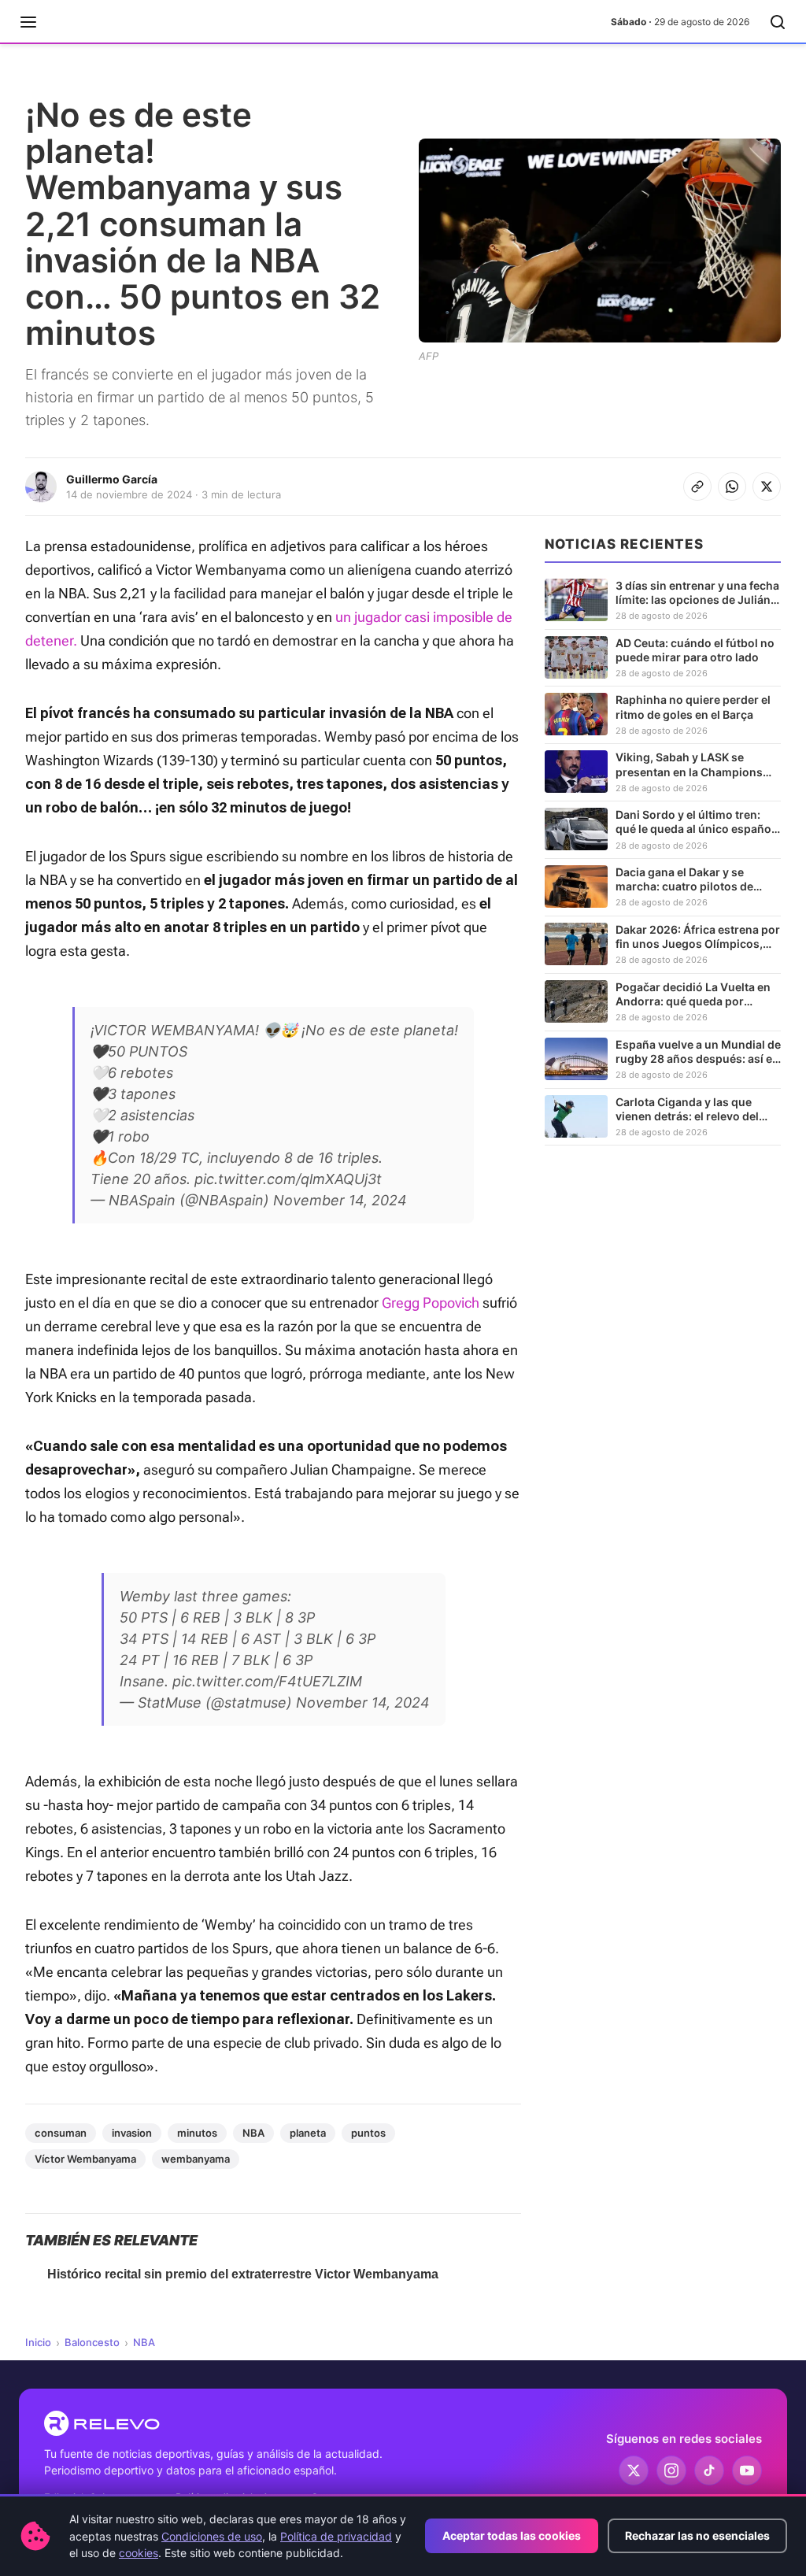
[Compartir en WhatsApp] (732, 487)
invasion (132, 2133)
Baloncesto (92, 2342)
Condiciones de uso (212, 2536)
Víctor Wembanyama (85, 2159)
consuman (61, 2133)
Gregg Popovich (431, 1303)
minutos (197, 2133)
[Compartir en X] (767, 487)
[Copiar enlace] (697, 487)
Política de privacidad (336, 2536)
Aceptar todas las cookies (512, 2535)
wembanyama (196, 2159)
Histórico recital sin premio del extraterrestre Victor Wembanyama (243, 2274)
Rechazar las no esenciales (697, 2535)
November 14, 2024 (340, 1200)
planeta (308, 2133)
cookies (139, 2553)
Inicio (38, 2342)
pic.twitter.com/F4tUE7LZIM (267, 1681)
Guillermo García (112, 479)
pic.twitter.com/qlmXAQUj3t (288, 1179)
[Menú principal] (28, 22)
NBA (253, 2133)
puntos (368, 2133)
